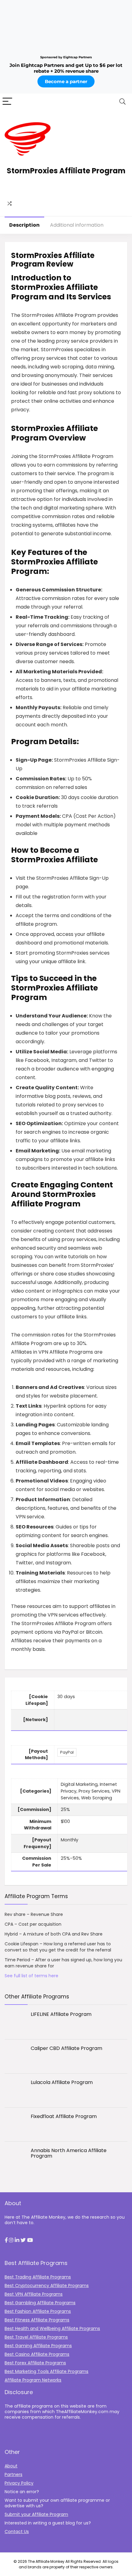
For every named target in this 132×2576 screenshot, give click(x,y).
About (11, 2466)
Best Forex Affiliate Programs (35, 2363)
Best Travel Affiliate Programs (36, 2337)
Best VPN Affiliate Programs (34, 2294)
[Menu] (7, 102)
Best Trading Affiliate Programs (38, 2277)
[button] (6, 2240)
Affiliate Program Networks (33, 2380)
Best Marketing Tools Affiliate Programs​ (47, 2371)
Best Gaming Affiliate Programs (38, 2346)
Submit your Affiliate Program (36, 2514)
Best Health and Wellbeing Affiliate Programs (52, 2328)
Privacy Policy (19, 2483)
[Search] (122, 102)
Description (24, 225)
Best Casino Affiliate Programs (37, 2354)
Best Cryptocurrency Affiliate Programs (47, 2286)
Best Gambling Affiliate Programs (40, 2303)
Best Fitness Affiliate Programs (37, 2320)
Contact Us (17, 2532)
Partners (14, 2474)
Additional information (77, 225)
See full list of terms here (31, 1976)
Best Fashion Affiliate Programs (38, 2311)
